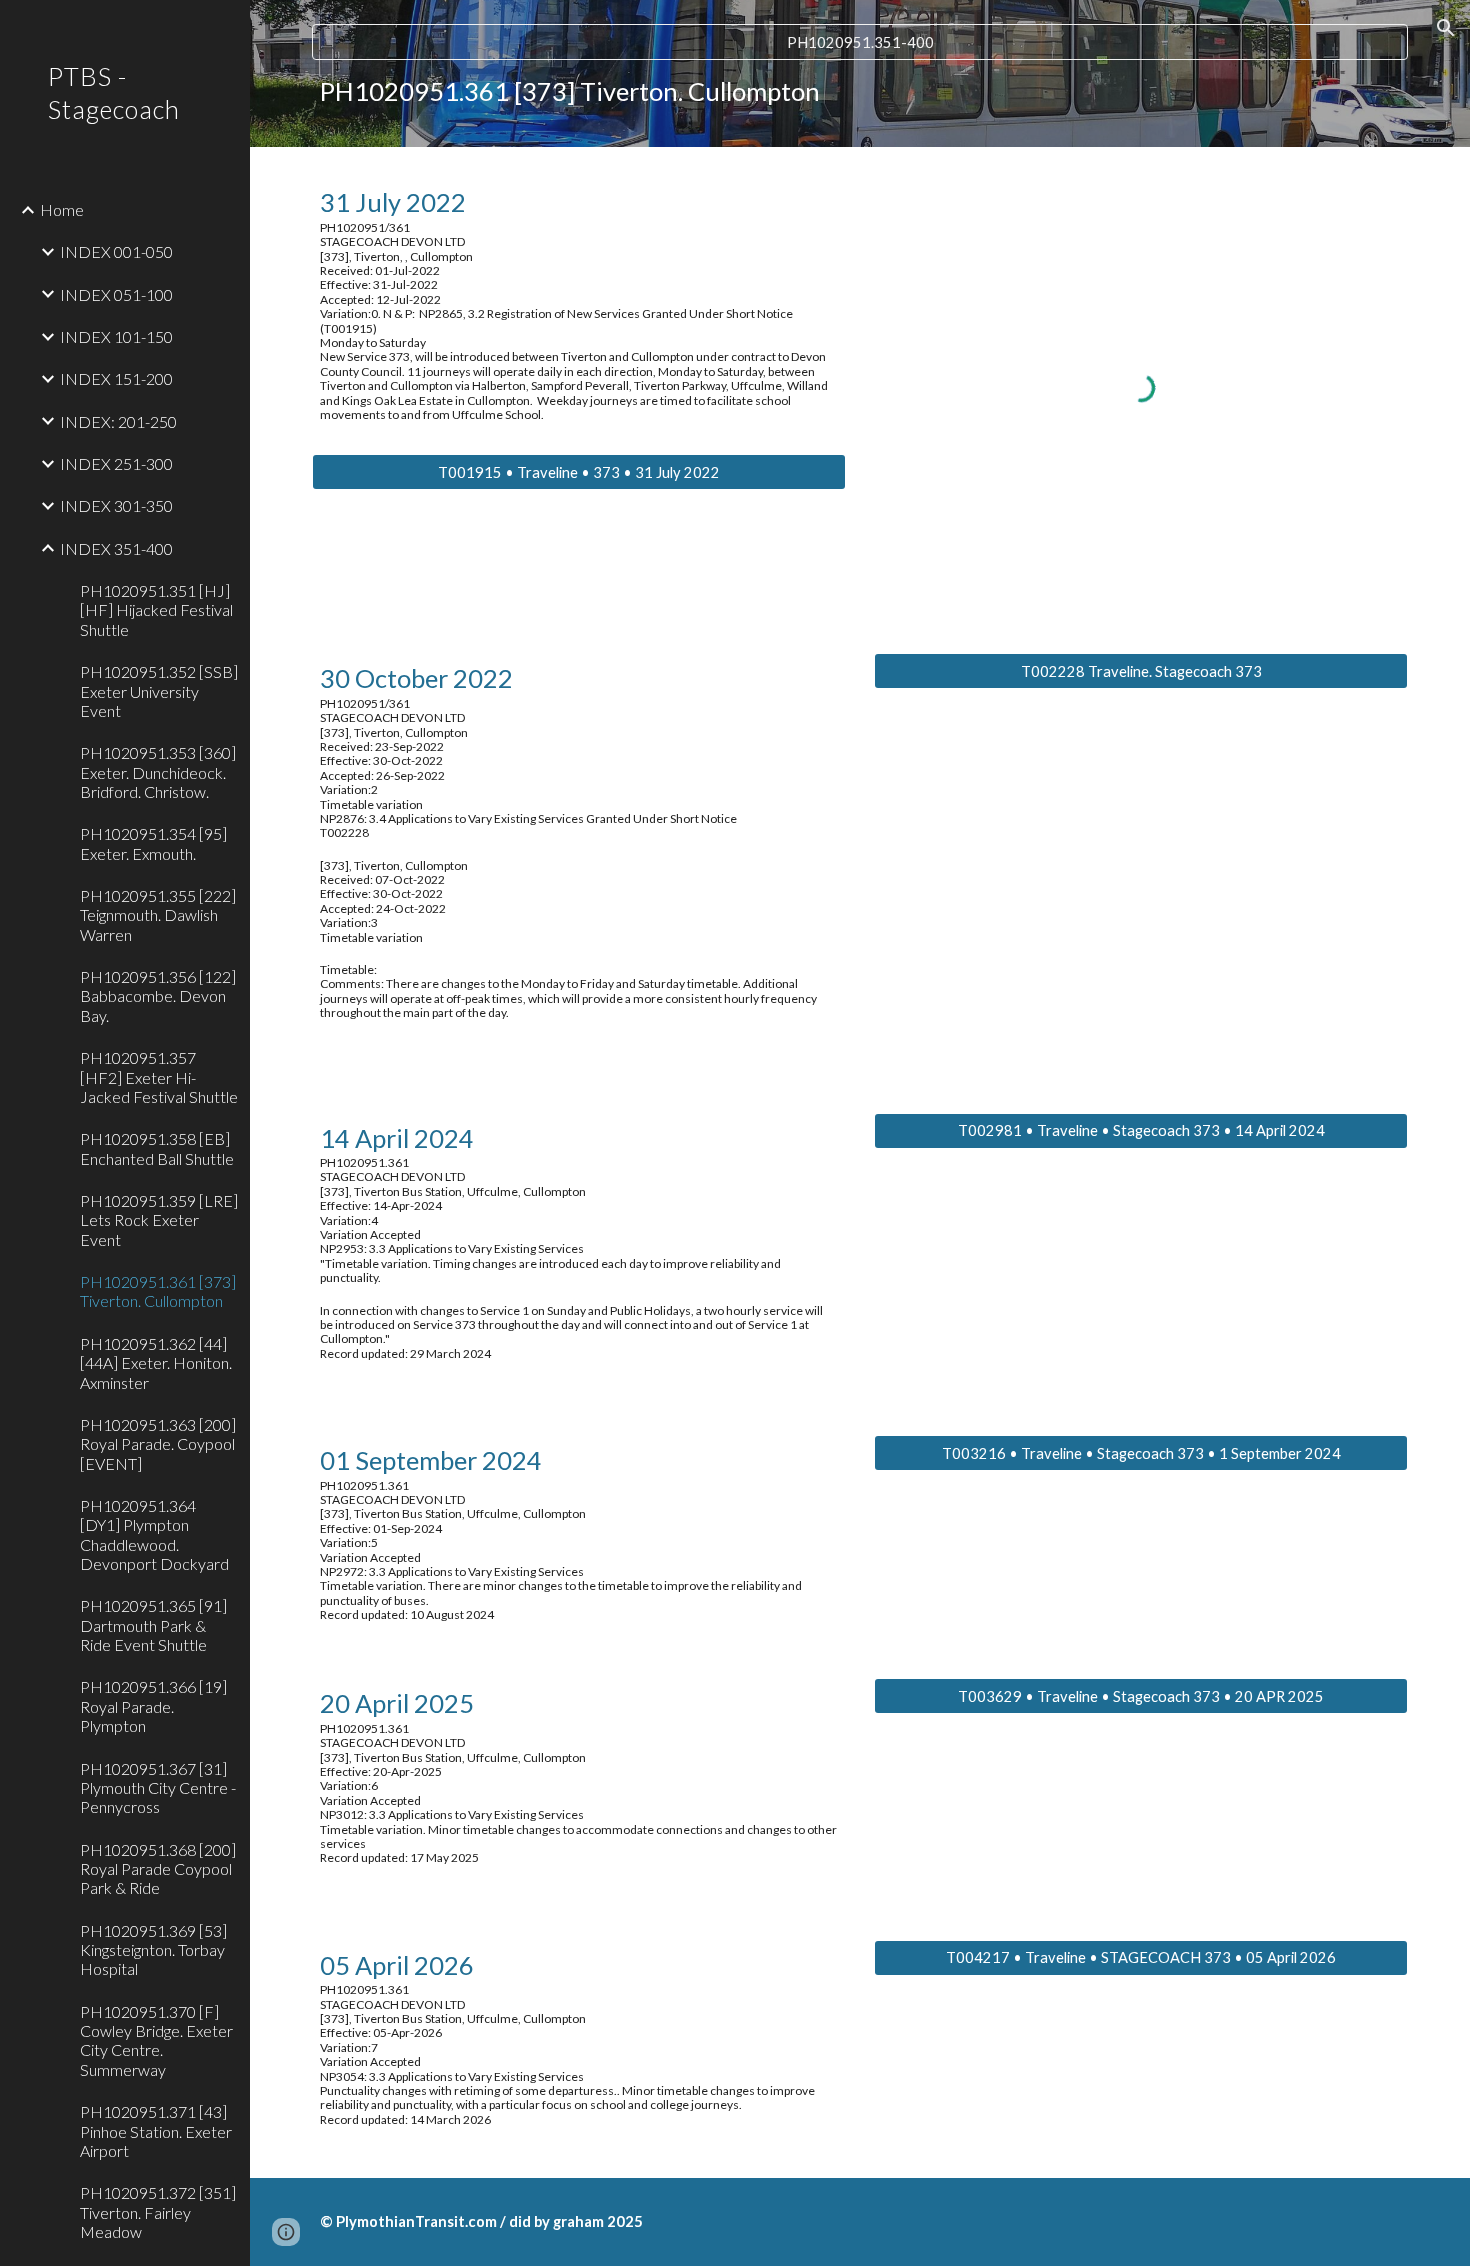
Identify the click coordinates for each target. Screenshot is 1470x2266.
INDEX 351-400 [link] (116, 548)
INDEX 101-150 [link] (116, 336)
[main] (860, 91)
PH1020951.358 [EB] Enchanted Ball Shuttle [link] (157, 1148)
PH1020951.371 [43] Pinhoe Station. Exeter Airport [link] (156, 2131)
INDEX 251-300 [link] (116, 463)
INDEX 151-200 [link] (116, 378)
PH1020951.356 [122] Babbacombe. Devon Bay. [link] (158, 996)
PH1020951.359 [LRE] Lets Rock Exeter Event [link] (159, 1220)
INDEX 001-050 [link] (116, 251)
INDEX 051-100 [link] (116, 294)
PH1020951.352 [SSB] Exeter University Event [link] (159, 691)
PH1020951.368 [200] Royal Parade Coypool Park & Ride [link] (158, 1869)
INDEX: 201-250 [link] (118, 421)
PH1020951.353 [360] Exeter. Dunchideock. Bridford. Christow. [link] (158, 772)
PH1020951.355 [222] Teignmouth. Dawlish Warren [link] (158, 915)
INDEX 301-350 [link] (116, 505)
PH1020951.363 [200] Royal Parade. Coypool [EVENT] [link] (158, 1444)
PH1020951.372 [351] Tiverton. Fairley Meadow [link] (158, 2212)
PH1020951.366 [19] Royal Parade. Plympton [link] (153, 1706)
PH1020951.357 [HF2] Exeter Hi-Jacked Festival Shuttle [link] (159, 1077)
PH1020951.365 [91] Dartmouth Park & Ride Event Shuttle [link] (153, 1625)
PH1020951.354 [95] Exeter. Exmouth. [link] (153, 843)
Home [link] (62, 209)
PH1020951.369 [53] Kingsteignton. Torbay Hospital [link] (153, 1950)
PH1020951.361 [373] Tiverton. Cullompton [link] (158, 1291)
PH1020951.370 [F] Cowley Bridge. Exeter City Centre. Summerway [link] (156, 2040)
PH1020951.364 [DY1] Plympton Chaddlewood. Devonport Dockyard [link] (154, 1534)
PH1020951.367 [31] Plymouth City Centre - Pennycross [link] (158, 1788)
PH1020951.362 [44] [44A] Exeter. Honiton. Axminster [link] (156, 1363)
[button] (1446, 28)
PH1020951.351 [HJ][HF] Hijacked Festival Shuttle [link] (156, 610)
